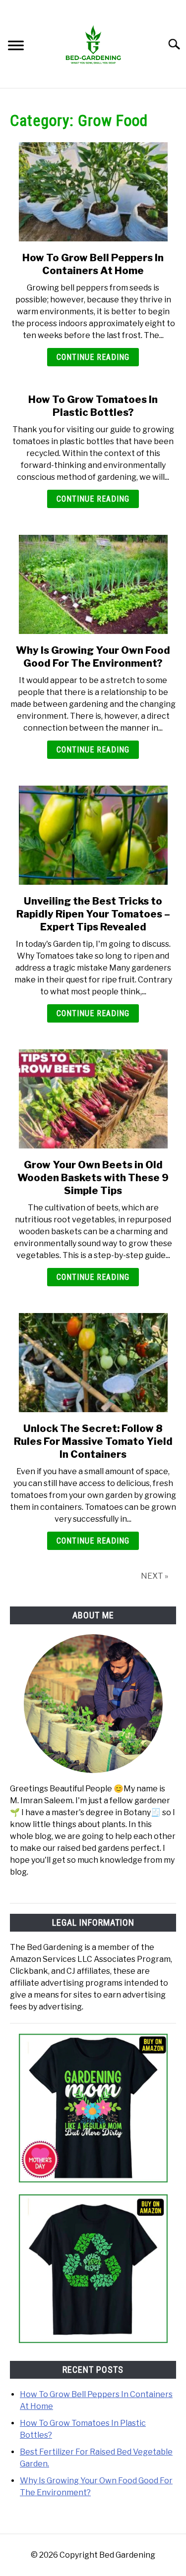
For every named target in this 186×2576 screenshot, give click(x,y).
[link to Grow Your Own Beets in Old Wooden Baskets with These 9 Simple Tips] (93, 1099)
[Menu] (16, 47)
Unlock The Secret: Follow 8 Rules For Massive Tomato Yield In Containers (93, 1441)
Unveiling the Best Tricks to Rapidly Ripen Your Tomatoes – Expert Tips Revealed (93, 914)
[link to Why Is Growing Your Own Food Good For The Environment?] (93, 584)
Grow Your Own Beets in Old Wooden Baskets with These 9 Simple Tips (93, 1178)
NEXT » (155, 1576)
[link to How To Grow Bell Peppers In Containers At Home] (93, 192)
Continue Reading (93, 357)
